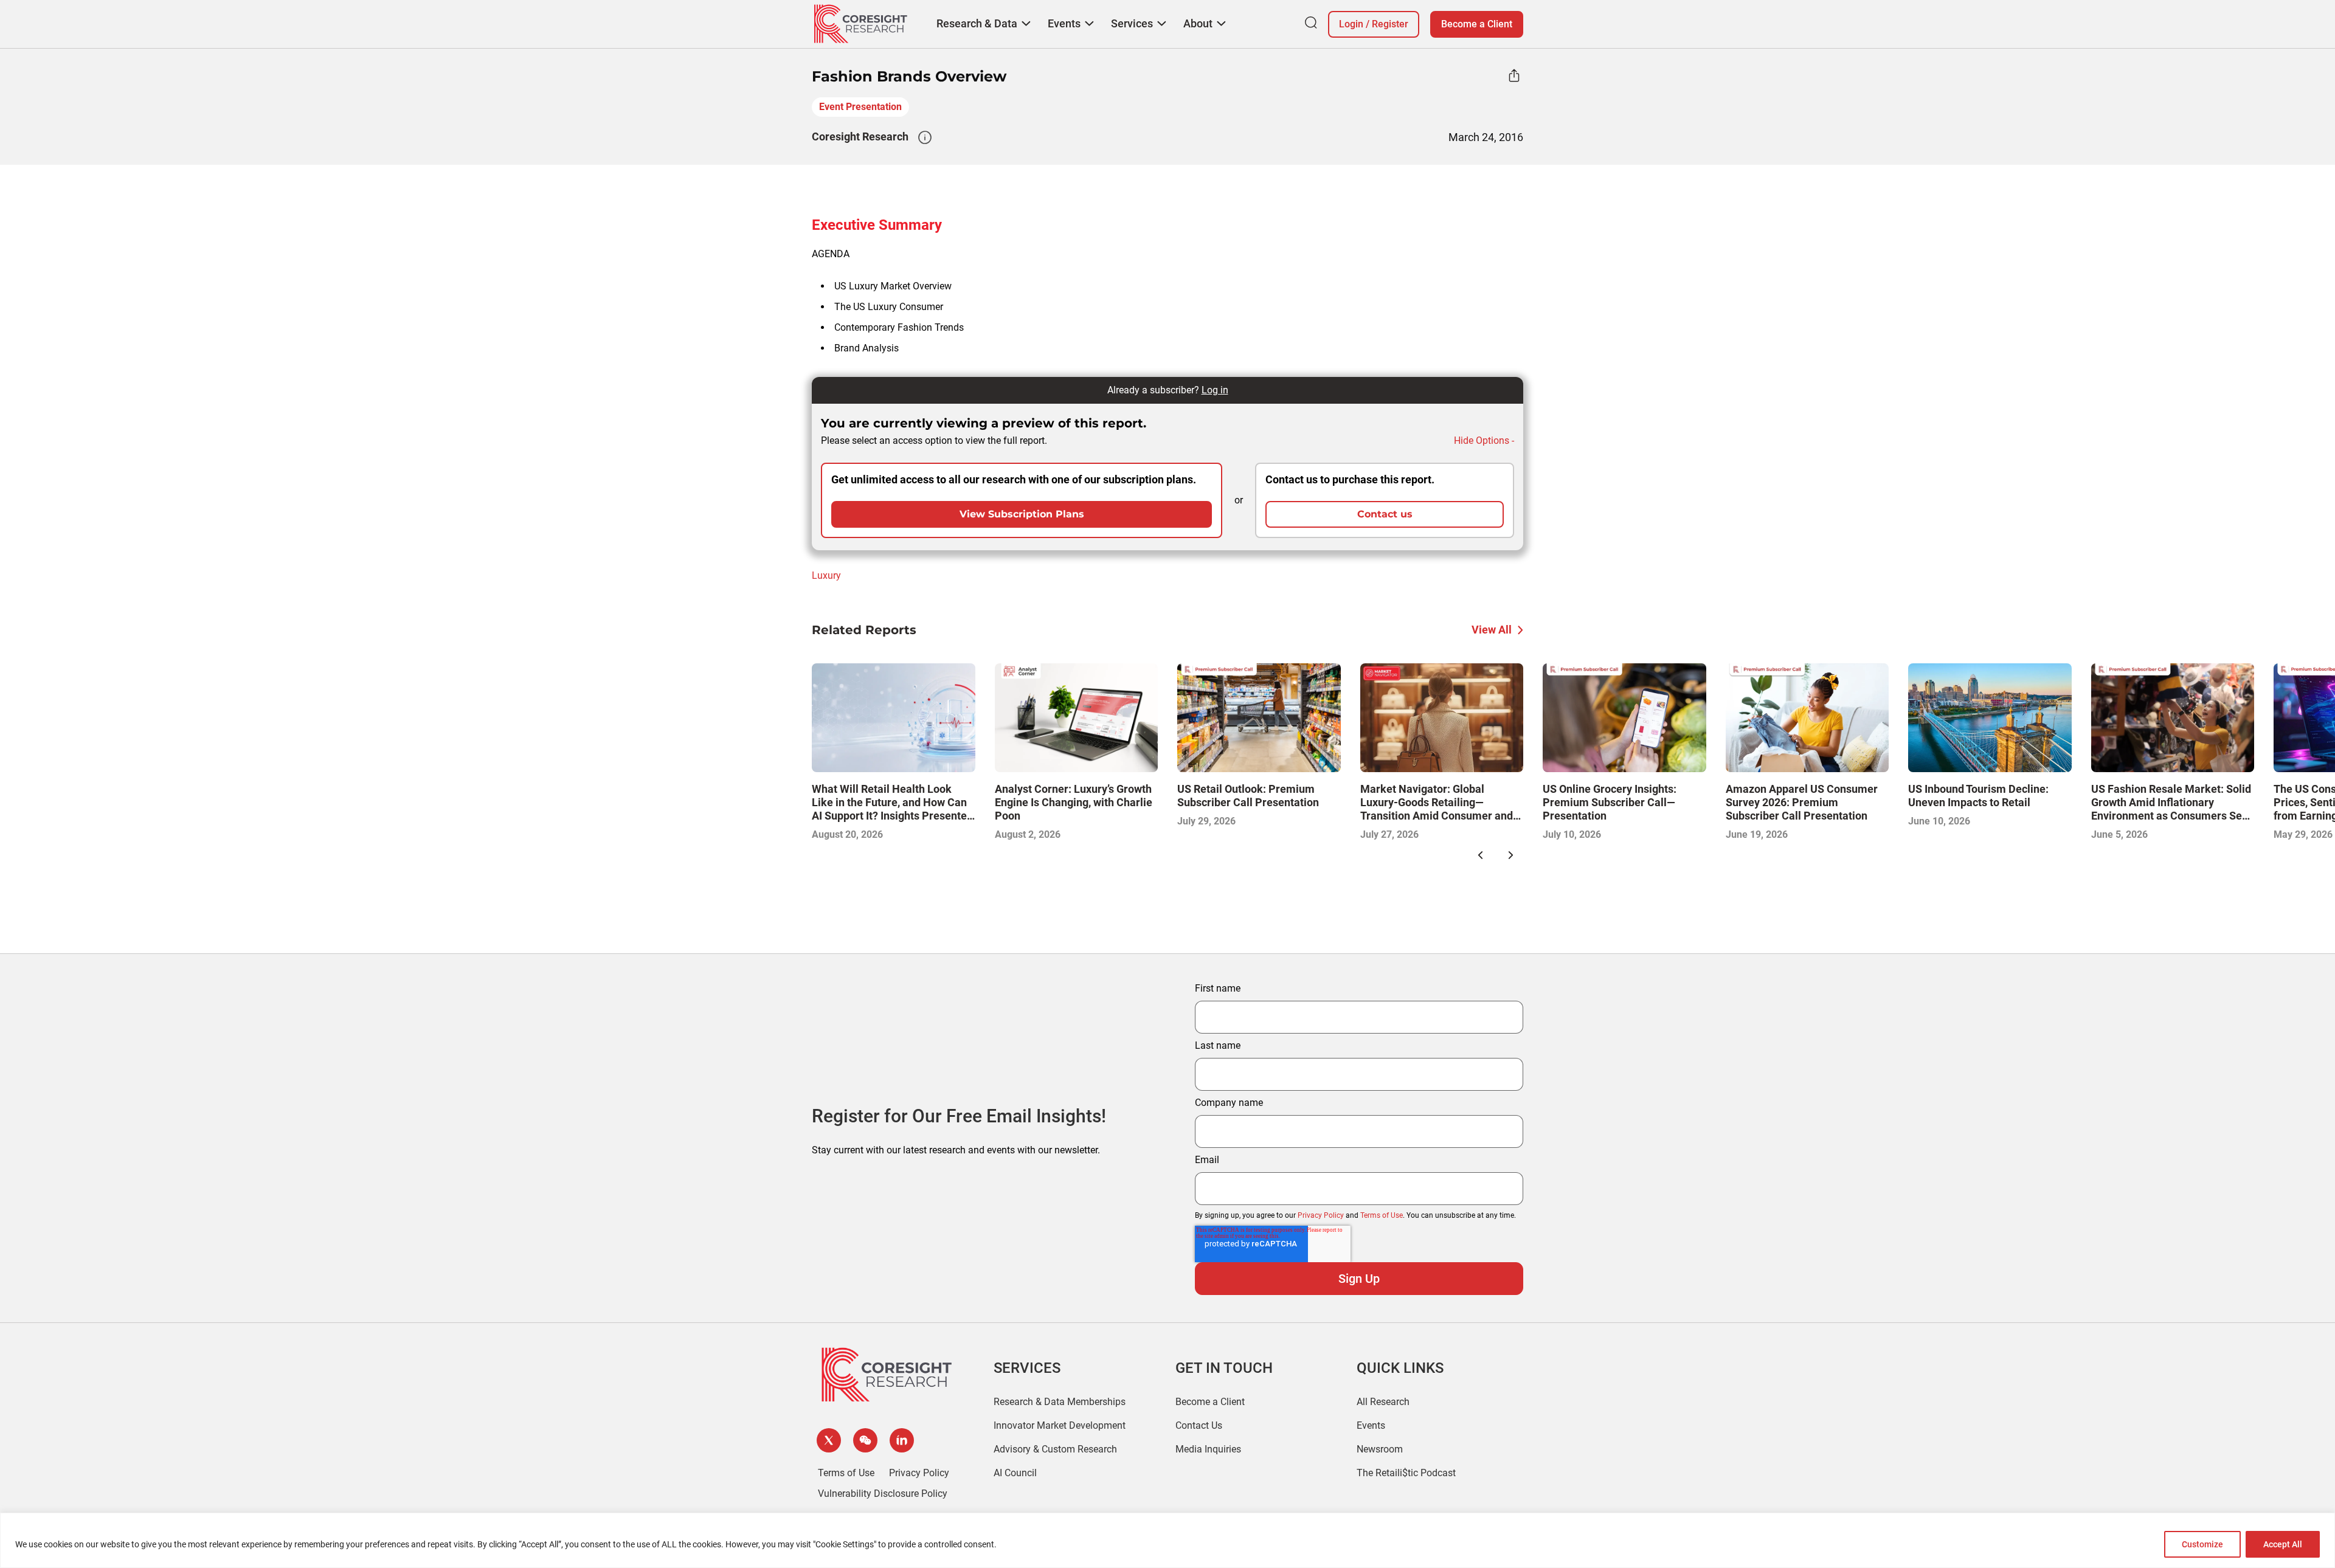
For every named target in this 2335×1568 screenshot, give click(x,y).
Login (1351, 24)
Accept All (2283, 1544)
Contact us (1385, 514)
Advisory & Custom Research (1055, 1449)
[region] (1167, 1540)
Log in (1215, 390)
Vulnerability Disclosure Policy (883, 1494)
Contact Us (1199, 1425)
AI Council (1015, 1473)
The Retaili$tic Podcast (1406, 1473)
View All (1492, 630)
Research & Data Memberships (1060, 1402)
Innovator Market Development (1060, 1425)
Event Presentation (860, 107)
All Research (1383, 1402)
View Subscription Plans (1022, 514)
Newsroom (1380, 1449)
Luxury (826, 575)
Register (1390, 24)
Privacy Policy (1321, 1215)
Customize (2202, 1544)
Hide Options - (1484, 440)
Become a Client (1477, 24)
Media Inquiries (1208, 1449)
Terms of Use (1382, 1215)
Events (1371, 1425)
